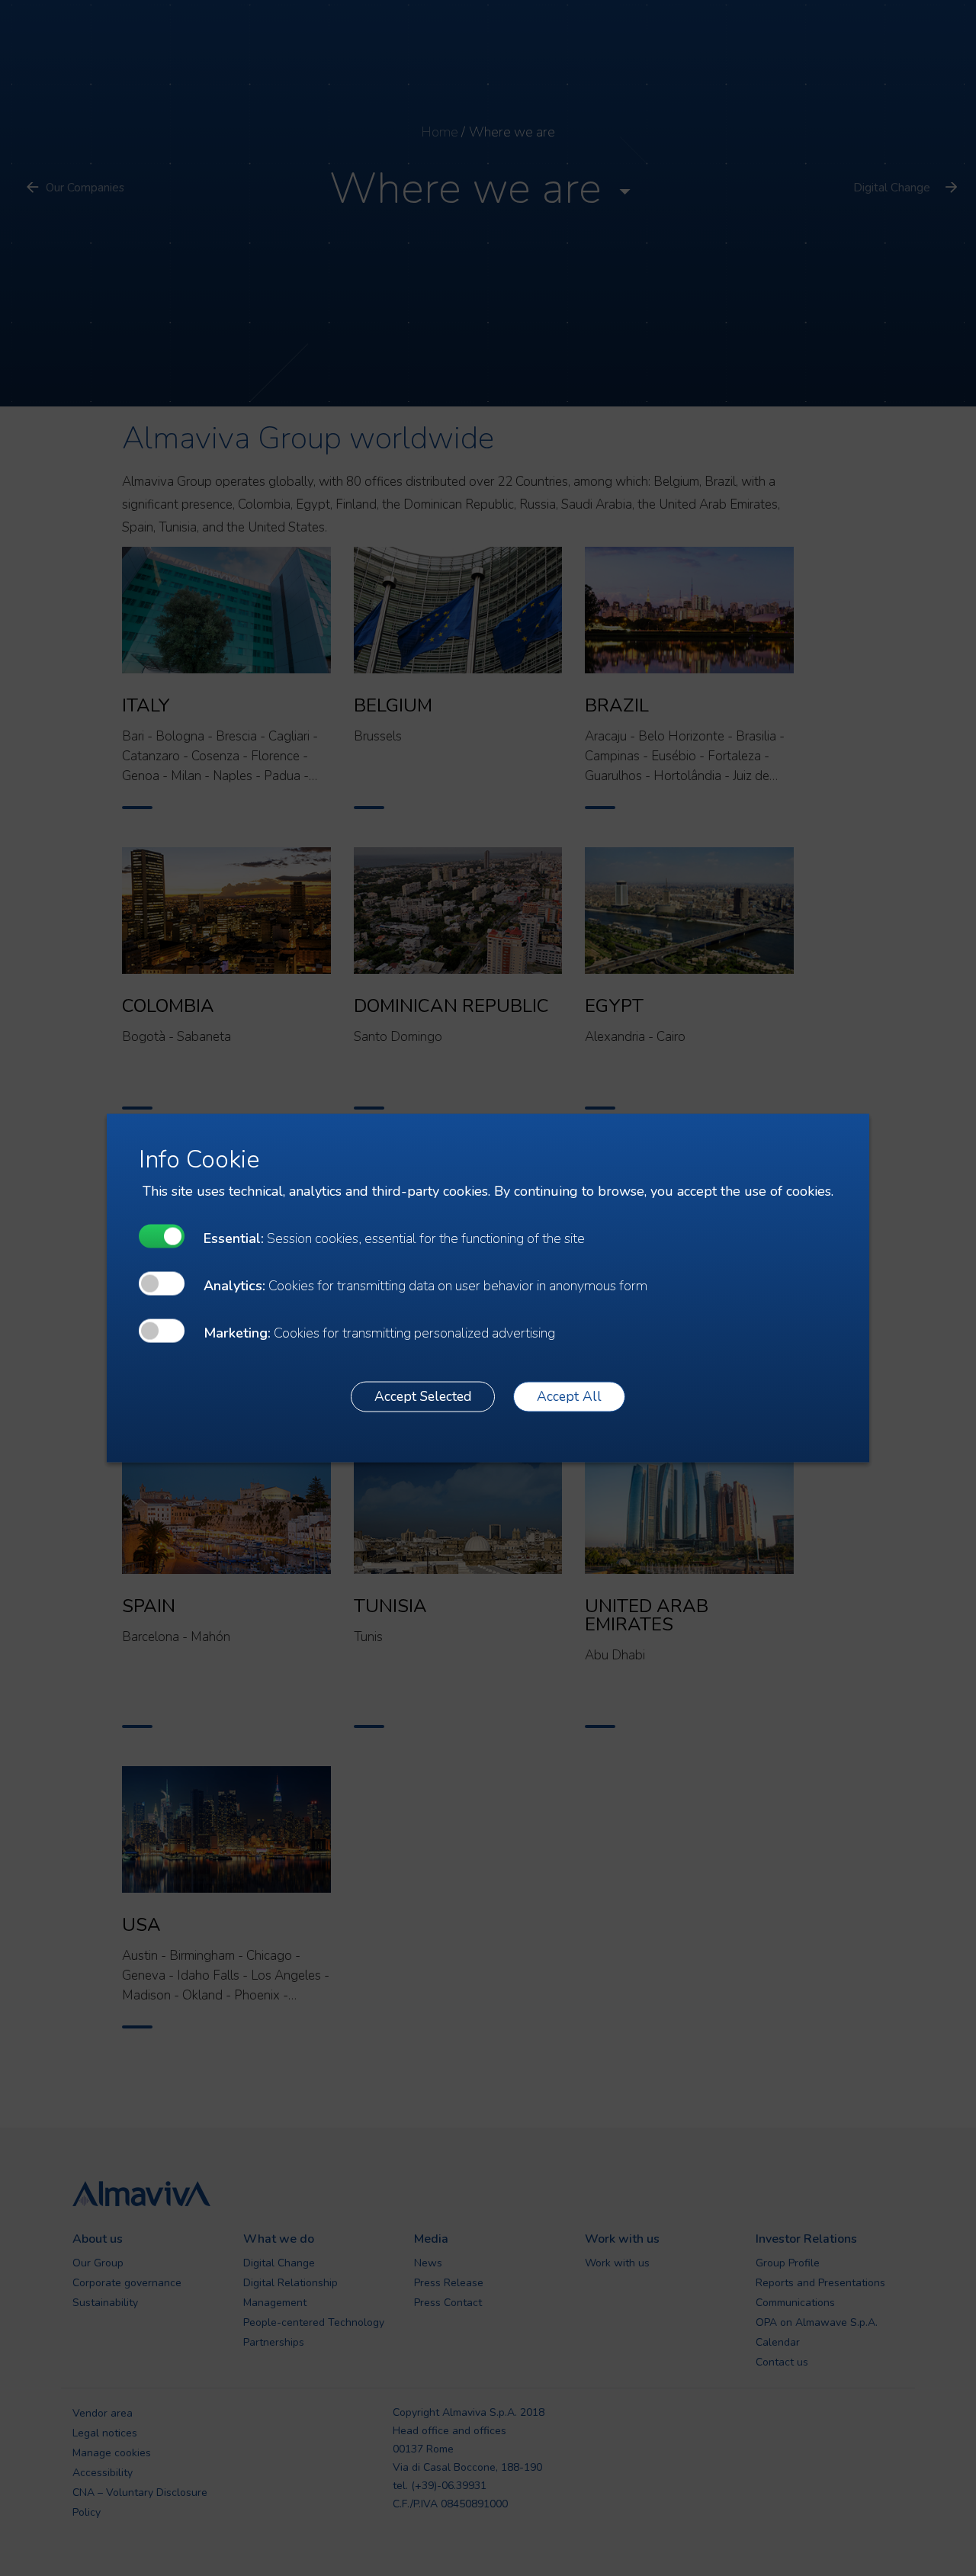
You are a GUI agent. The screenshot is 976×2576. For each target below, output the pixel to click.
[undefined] (162, 1236)
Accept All (569, 1396)
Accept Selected (423, 1396)
